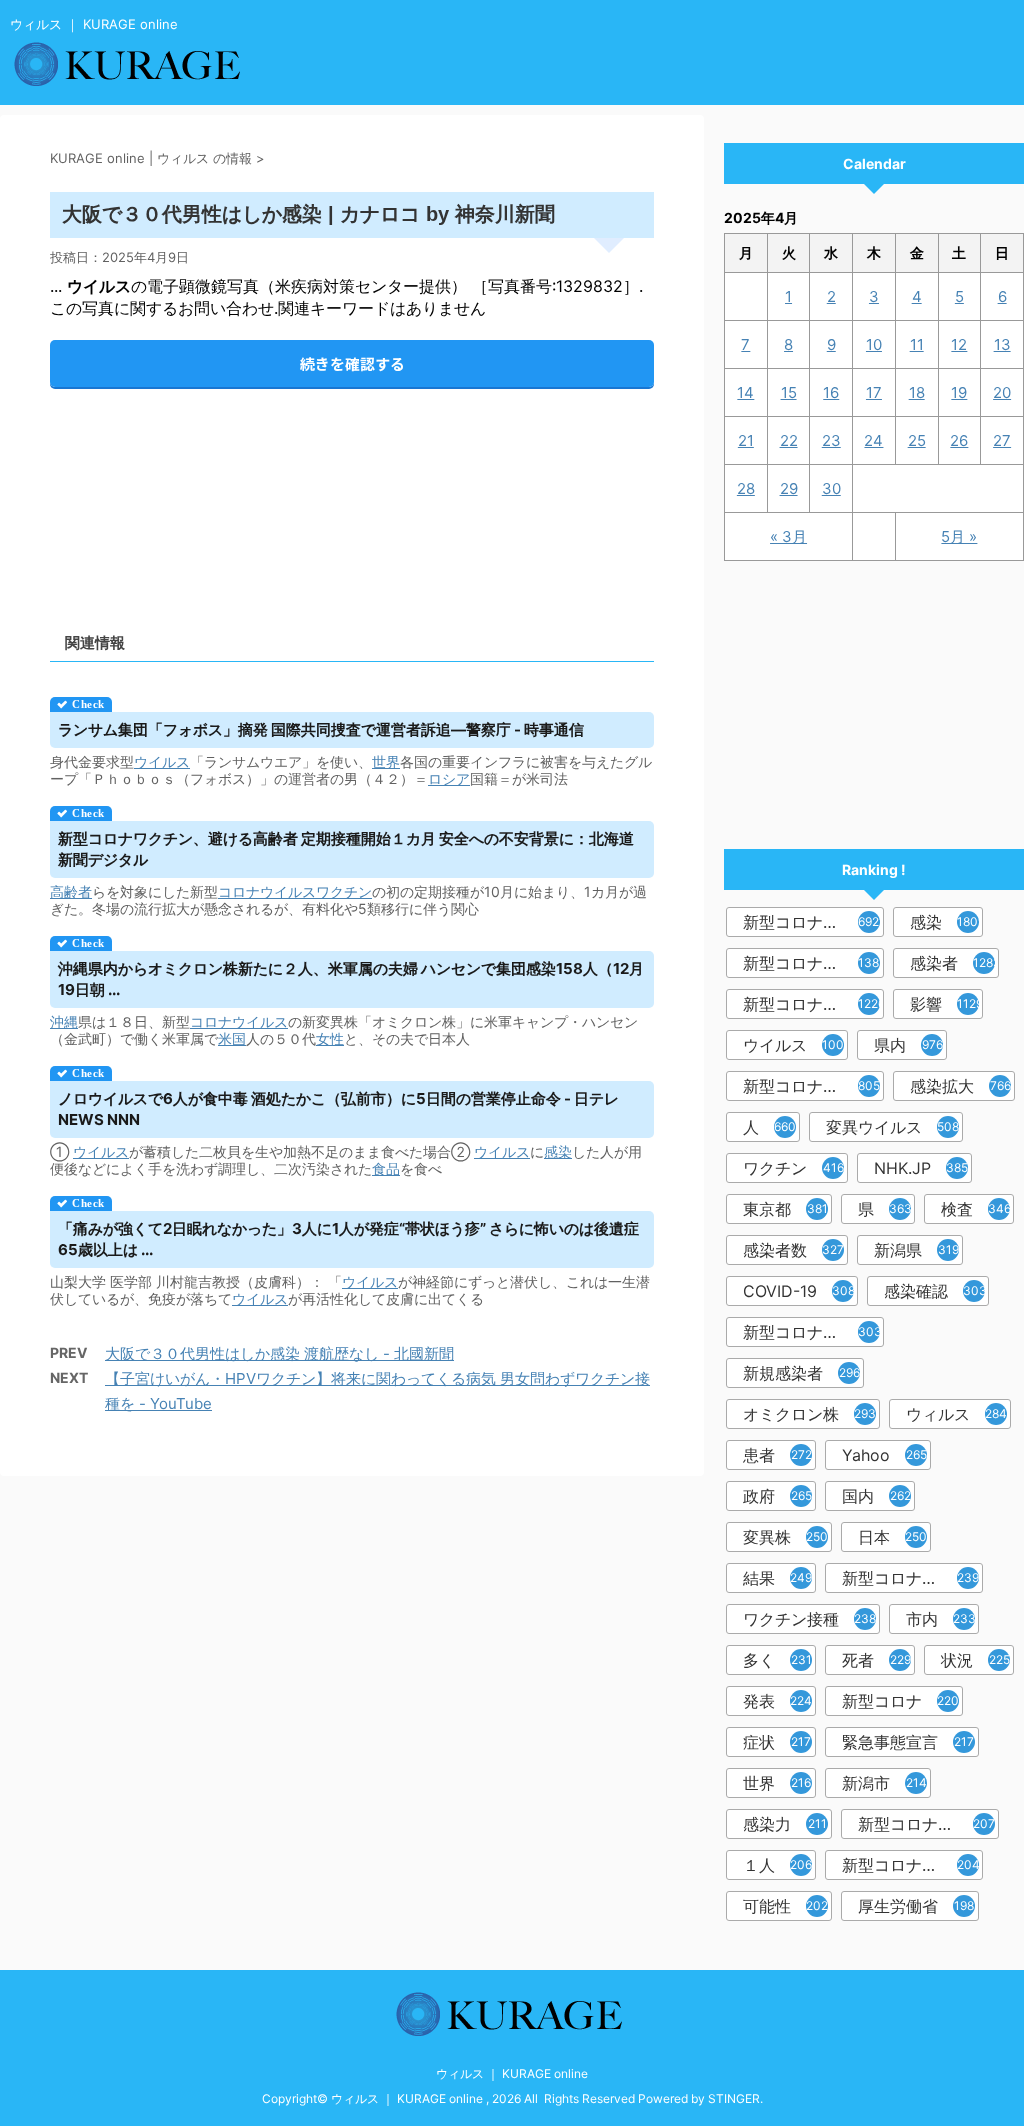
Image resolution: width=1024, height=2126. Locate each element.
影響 (946, 1004)
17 (874, 392)
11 (917, 344)
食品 (386, 1168)
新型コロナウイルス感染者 (928, 1824)
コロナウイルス (267, 891)
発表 (777, 1701)
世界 (386, 761)
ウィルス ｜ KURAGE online (512, 2073)
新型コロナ (900, 1701)
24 (873, 440)
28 (746, 488)
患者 (777, 1455)
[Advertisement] (352, 493)
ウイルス (162, 761)
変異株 (785, 1537)
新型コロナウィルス (813, 963)
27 (1002, 440)
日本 (892, 1537)
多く (777, 1660)
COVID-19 (799, 1291)
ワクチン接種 (809, 1619)
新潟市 (884, 1783)
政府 (777, 1496)
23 (831, 440)
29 (789, 488)
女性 (330, 1038)
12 (959, 344)
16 (831, 392)
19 (959, 392)
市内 (941, 1619)
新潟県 (916, 1250)
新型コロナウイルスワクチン (912, 1578)
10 (874, 344)
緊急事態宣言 (908, 1742)
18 (917, 392)
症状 (777, 1742)
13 (1002, 344)
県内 (908, 1045)
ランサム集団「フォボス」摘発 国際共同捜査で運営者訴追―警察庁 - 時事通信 (321, 729)
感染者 (954, 963)
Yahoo (884, 1455)
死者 (876, 1660)
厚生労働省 (916, 1906)
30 (831, 488)
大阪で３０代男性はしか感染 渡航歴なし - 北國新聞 (279, 1353)
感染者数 (793, 1250)
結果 (777, 1578)
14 (745, 392)
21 (746, 440)
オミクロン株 (809, 1414)
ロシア (449, 778)
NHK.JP (921, 1168)
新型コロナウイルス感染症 (813, 1004)
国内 (876, 1496)
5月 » (959, 536)
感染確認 (935, 1291)
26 (959, 440)
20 (1002, 392)
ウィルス (956, 1414)
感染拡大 (960, 1086)
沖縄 (64, 1021)
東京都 (785, 1209)
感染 (558, 1151)
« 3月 (788, 536)
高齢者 (71, 891)
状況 (975, 1660)
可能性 (785, 1906)
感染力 (785, 1824)
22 (789, 440)
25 (917, 440)
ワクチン (344, 891)
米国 (232, 1038)
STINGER (734, 2098)
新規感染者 (801, 1373)
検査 (976, 1209)
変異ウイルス (892, 1127)
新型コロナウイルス (813, 922)
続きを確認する (352, 363)
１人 (777, 1865)
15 (789, 392)
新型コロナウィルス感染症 (813, 1332)
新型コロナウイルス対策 (912, 1865)
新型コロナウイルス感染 (813, 1086)
